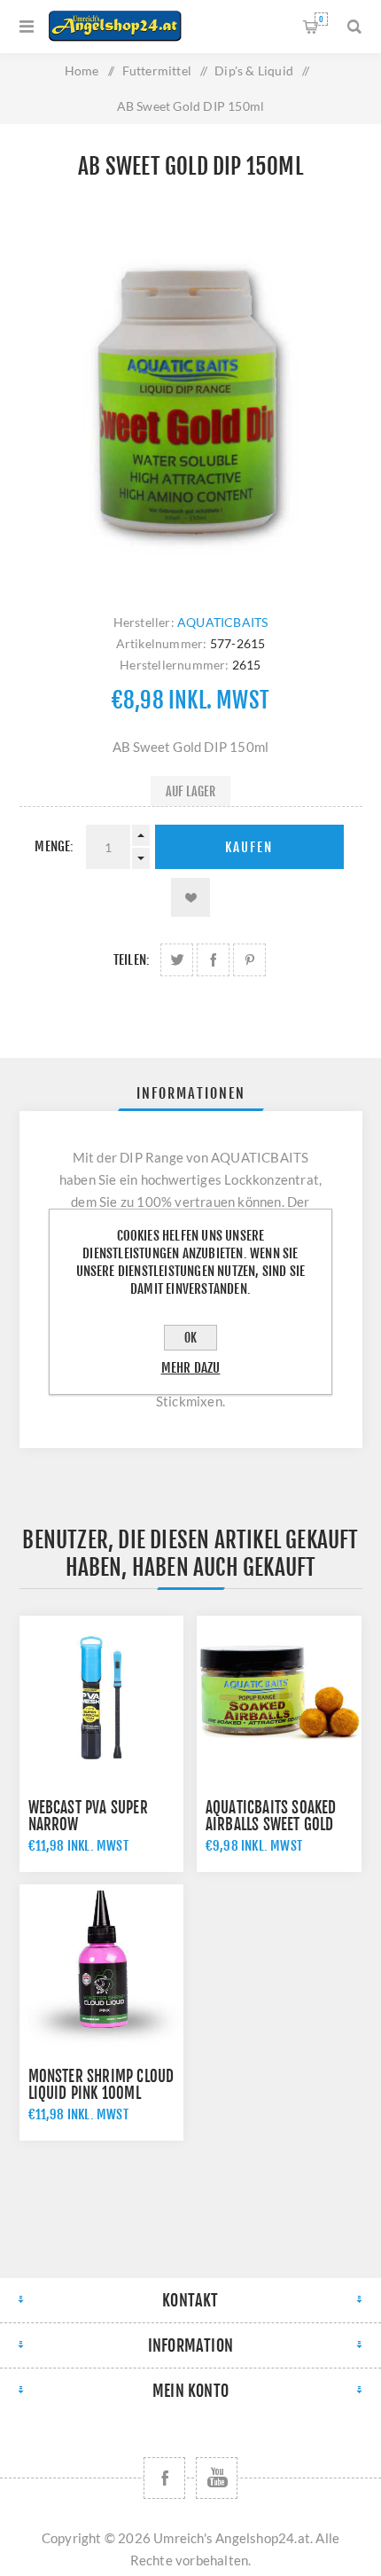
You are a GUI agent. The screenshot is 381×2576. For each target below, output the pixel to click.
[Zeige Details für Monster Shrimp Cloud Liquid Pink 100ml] (102, 1967)
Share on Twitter (177, 960)
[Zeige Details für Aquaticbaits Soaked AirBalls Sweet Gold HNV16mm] (279, 1698)
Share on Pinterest (249, 960)
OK (190, 1338)
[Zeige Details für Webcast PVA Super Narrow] (102, 1698)
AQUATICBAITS (222, 622)
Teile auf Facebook (213, 960)
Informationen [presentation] (191, 1093)
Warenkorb (321, 19)
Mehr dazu (191, 1368)
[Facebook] (164, 2478)
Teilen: (132, 960)
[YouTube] (217, 2478)
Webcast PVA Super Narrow (88, 1816)
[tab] (191, 1093)
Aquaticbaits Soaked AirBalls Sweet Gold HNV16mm (271, 1824)
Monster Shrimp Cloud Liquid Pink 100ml (101, 2085)
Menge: (54, 846)
